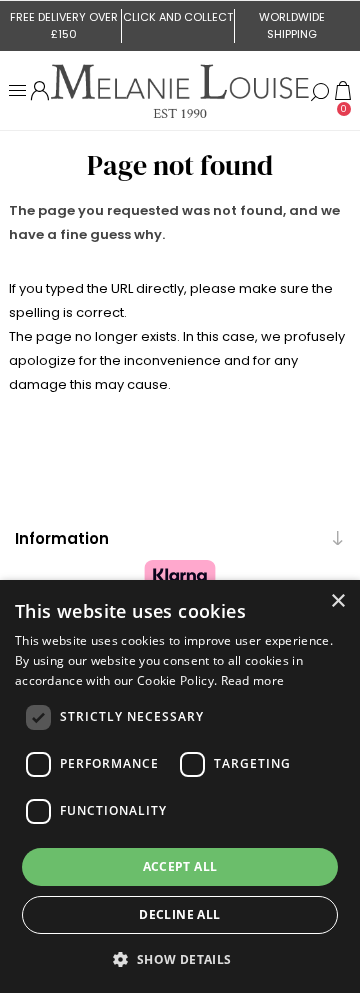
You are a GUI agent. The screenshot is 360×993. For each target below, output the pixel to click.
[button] (179, 958)
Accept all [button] (180, 866)
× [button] (337, 601)
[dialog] (180, 786)
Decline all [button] (179, 914)
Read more (253, 680)
